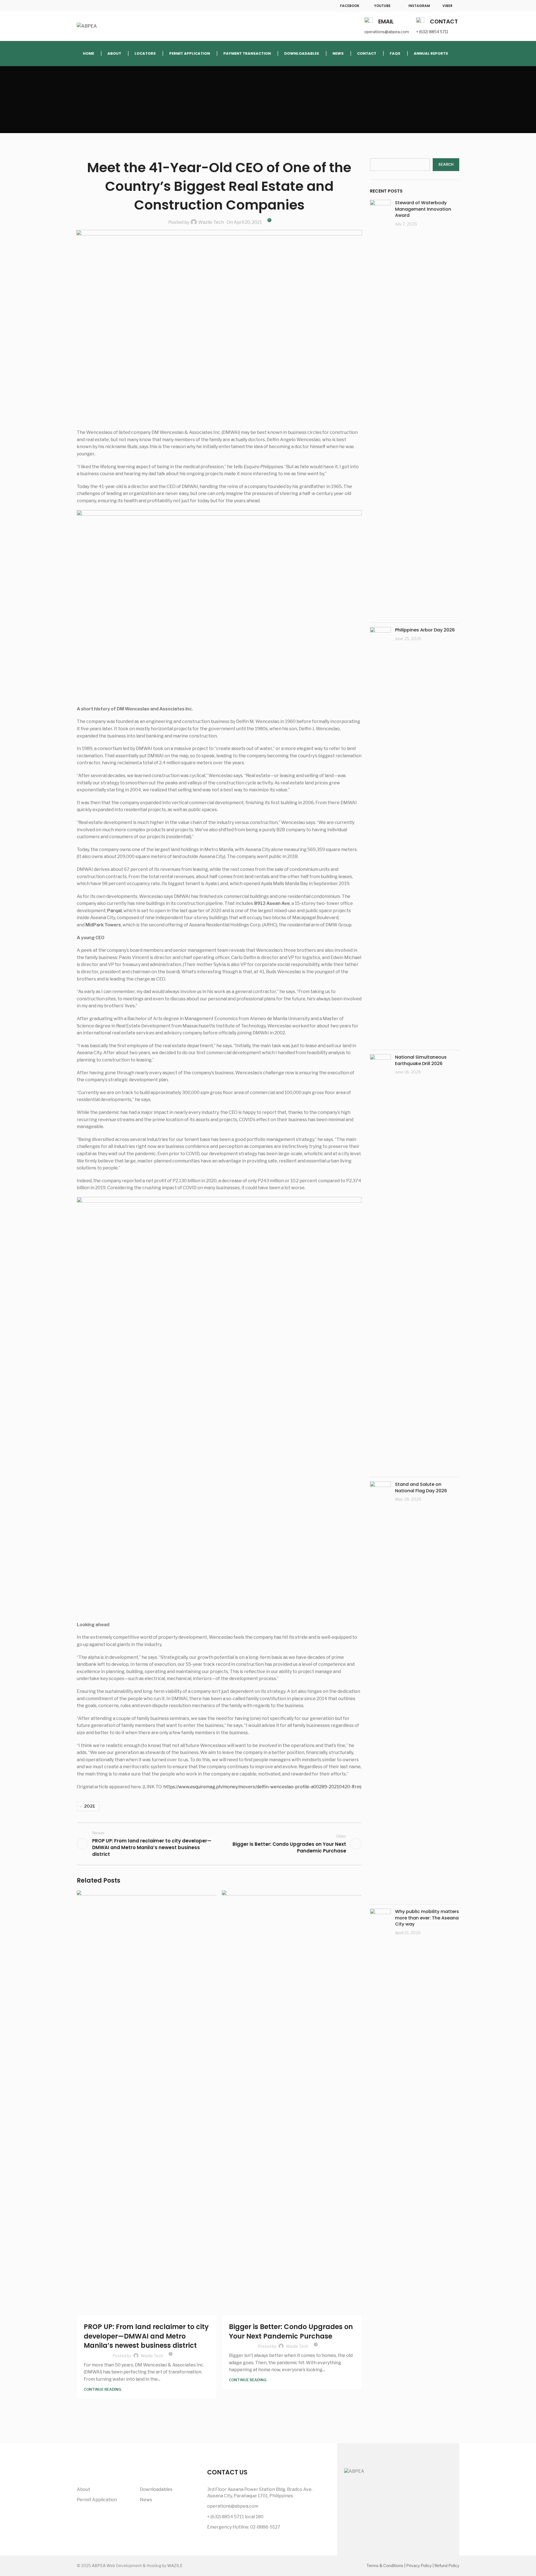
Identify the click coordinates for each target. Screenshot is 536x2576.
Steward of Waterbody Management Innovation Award (423, 209)
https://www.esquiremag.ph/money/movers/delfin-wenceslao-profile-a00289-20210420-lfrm (262, 1787)
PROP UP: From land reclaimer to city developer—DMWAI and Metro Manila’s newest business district (146, 2336)
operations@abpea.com (387, 32)
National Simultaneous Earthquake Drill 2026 (421, 1060)
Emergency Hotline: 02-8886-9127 (244, 2527)
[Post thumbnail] (380, 409)
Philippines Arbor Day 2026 (425, 630)
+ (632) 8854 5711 (432, 32)
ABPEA (99, 2566)
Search (446, 164)
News (146, 2500)
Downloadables (156, 2489)
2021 (89, 1806)
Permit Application (97, 2500)
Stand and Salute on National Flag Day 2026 (421, 1487)
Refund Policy (447, 2566)
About (83, 2489)
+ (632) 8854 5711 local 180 (235, 2517)
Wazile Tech (211, 222)
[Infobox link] (344, 6)
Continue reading (102, 2389)
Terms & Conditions (385, 2566)
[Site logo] (87, 26)
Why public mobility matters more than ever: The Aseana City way (427, 1918)
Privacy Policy (419, 2566)
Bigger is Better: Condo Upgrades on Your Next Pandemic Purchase (291, 2331)
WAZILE (175, 2566)
